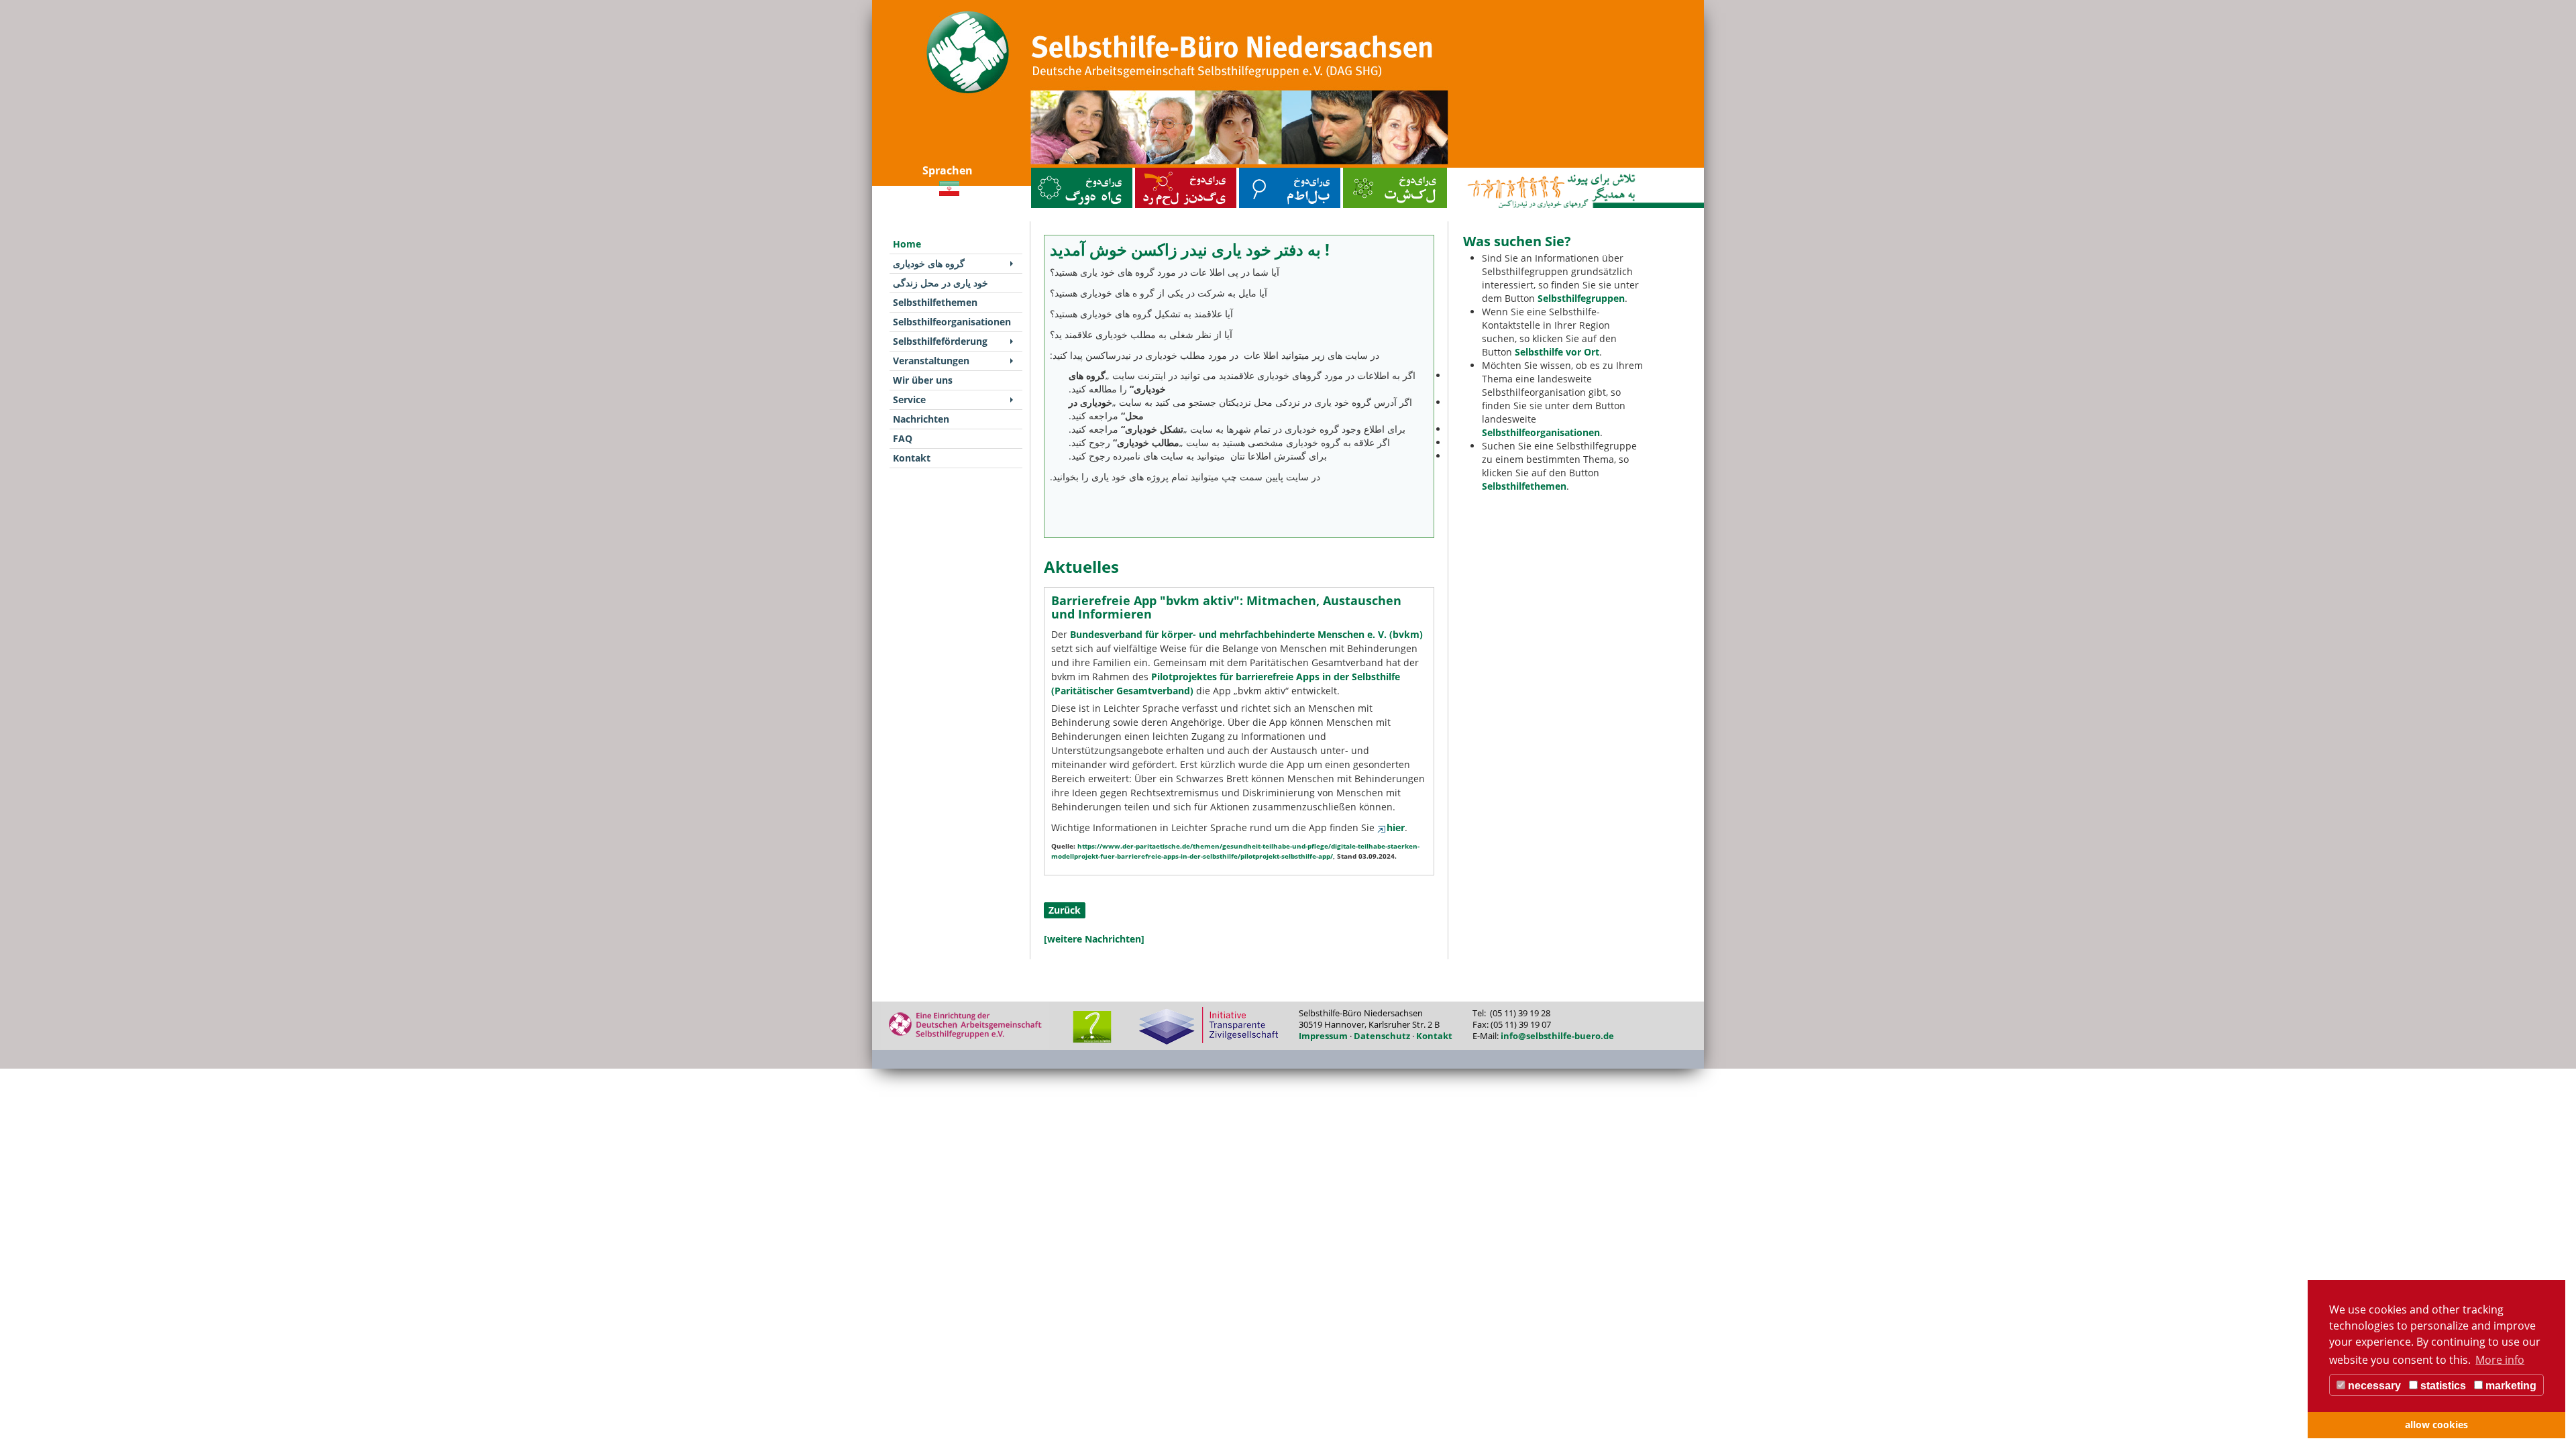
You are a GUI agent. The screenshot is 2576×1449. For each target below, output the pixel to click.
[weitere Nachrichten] (1094, 939)
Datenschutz (1382, 1036)
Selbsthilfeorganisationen (1370, 171)
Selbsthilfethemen (1258, 171)
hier (1396, 827)
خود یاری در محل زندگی (1158, 171)
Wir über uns (923, 380)
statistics (2442, 1386)
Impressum (1323, 1036)
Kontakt (912, 458)
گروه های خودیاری (1049, 171)
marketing (2510, 1386)
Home (907, 244)
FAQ (903, 438)
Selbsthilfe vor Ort (1557, 352)
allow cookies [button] (2436, 1425)
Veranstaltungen (931, 361)
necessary (2373, 1386)
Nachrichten (921, 419)
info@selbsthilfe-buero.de (1557, 1036)
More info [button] (2500, 1360)
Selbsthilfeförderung (940, 341)
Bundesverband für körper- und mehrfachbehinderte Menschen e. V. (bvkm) (1246, 634)
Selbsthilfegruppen (1581, 298)
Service (909, 399)
